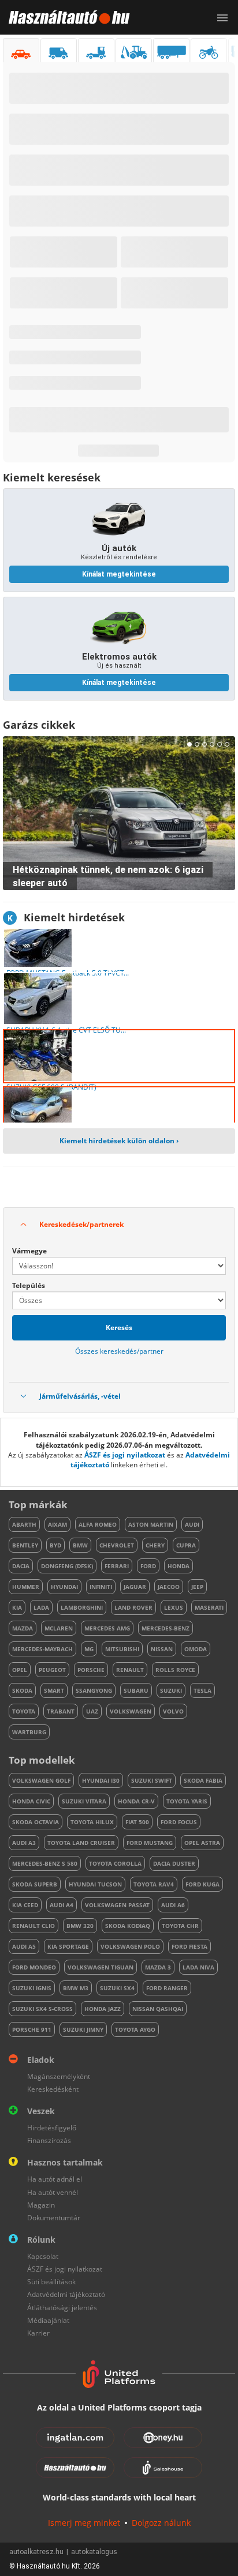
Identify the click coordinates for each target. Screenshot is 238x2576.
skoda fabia (203, 1780)
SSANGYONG (94, 1690)
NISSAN (162, 1649)
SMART (54, 1690)
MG (89, 1649)
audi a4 (62, 1905)
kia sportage (68, 1946)
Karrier (38, 2333)
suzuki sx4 (117, 1988)
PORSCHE (91, 1670)
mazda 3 (158, 1967)
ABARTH (24, 1524)
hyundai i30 (101, 1780)
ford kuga (202, 1884)
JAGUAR (135, 1587)
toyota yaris (187, 1801)
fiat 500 (137, 1822)
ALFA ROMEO (98, 1524)
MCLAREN (59, 1628)
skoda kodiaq (128, 1926)
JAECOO (169, 1587)
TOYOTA (24, 1711)
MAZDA (23, 1628)
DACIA (21, 1566)
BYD (55, 1545)
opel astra (202, 1843)
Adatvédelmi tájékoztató (66, 2294)
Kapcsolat (43, 2256)
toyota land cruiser (81, 1843)
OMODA (196, 1649)
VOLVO (173, 1711)
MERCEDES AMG (107, 1628)
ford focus (179, 1822)
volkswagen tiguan (101, 1967)
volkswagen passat (117, 1905)
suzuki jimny (83, 2029)
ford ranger (167, 1988)
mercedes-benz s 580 (45, 1863)
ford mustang (150, 1843)
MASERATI (209, 1607)
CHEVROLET (117, 1545)
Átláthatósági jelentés (62, 2308)
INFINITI (101, 1587)
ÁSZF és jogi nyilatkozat (125, 1455)
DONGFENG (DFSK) (67, 1566)
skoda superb (35, 1884)
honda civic (31, 1801)
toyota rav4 (154, 1884)
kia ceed (25, 1905)
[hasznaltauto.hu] (65, 17)
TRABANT (61, 1711)
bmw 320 (80, 1926)
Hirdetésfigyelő (52, 2128)
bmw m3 (76, 1988)
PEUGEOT (52, 1670)
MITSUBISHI (122, 1649)
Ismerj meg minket (84, 2523)
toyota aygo (135, 2029)
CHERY (155, 1545)
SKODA (22, 1690)
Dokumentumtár (54, 2218)
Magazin (41, 2205)
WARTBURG (29, 1732)
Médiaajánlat (48, 2320)
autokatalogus (94, 2552)
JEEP (197, 1587)
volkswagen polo (130, 1946)
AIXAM (57, 1524)
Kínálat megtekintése (119, 574)
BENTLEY (25, 1545)
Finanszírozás (49, 2140)
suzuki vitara (84, 1801)
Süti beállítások (51, 2282)
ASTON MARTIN (151, 1524)
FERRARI (117, 1566)
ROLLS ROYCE (175, 1670)
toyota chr (180, 1926)
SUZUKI (171, 1690)
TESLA (202, 1690)
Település (29, 1285)
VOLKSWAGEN (131, 1711)
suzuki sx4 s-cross (42, 2009)
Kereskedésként (53, 2089)
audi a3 (24, 1843)
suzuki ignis (32, 1988)
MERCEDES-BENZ (166, 1628)
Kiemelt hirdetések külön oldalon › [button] (119, 1141)
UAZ (92, 1711)
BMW (80, 1545)
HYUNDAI (64, 1587)
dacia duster (174, 1863)
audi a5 (24, 1946)
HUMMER (26, 1587)
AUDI (192, 1524)
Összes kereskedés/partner (119, 1351)
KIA (17, 1607)
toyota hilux (92, 1822)
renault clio (34, 1926)
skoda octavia (36, 1822)
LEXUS (174, 1607)
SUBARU (136, 1690)
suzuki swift (152, 1780)
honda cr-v (136, 1801)
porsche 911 (32, 2029)
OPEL (20, 1670)
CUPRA (186, 1545)
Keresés (119, 1327)
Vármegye (29, 1251)
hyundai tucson (95, 1884)
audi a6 (173, 1905)
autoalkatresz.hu (36, 2552)
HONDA (178, 1566)
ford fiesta (189, 1946)
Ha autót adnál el (55, 2179)
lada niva (198, 1967)
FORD (148, 1566)
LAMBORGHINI (82, 1607)
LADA (41, 1607)
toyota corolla (115, 1863)
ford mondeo (34, 1967)
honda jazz (103, 2009)
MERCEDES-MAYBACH (42, 1649)
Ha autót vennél (53, 2192)
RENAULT (130, 1670)
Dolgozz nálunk (161, 2523)
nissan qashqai (158, 2009)
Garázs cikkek (39, 725)
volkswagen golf (41, 1780)
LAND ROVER (133, 1607)
